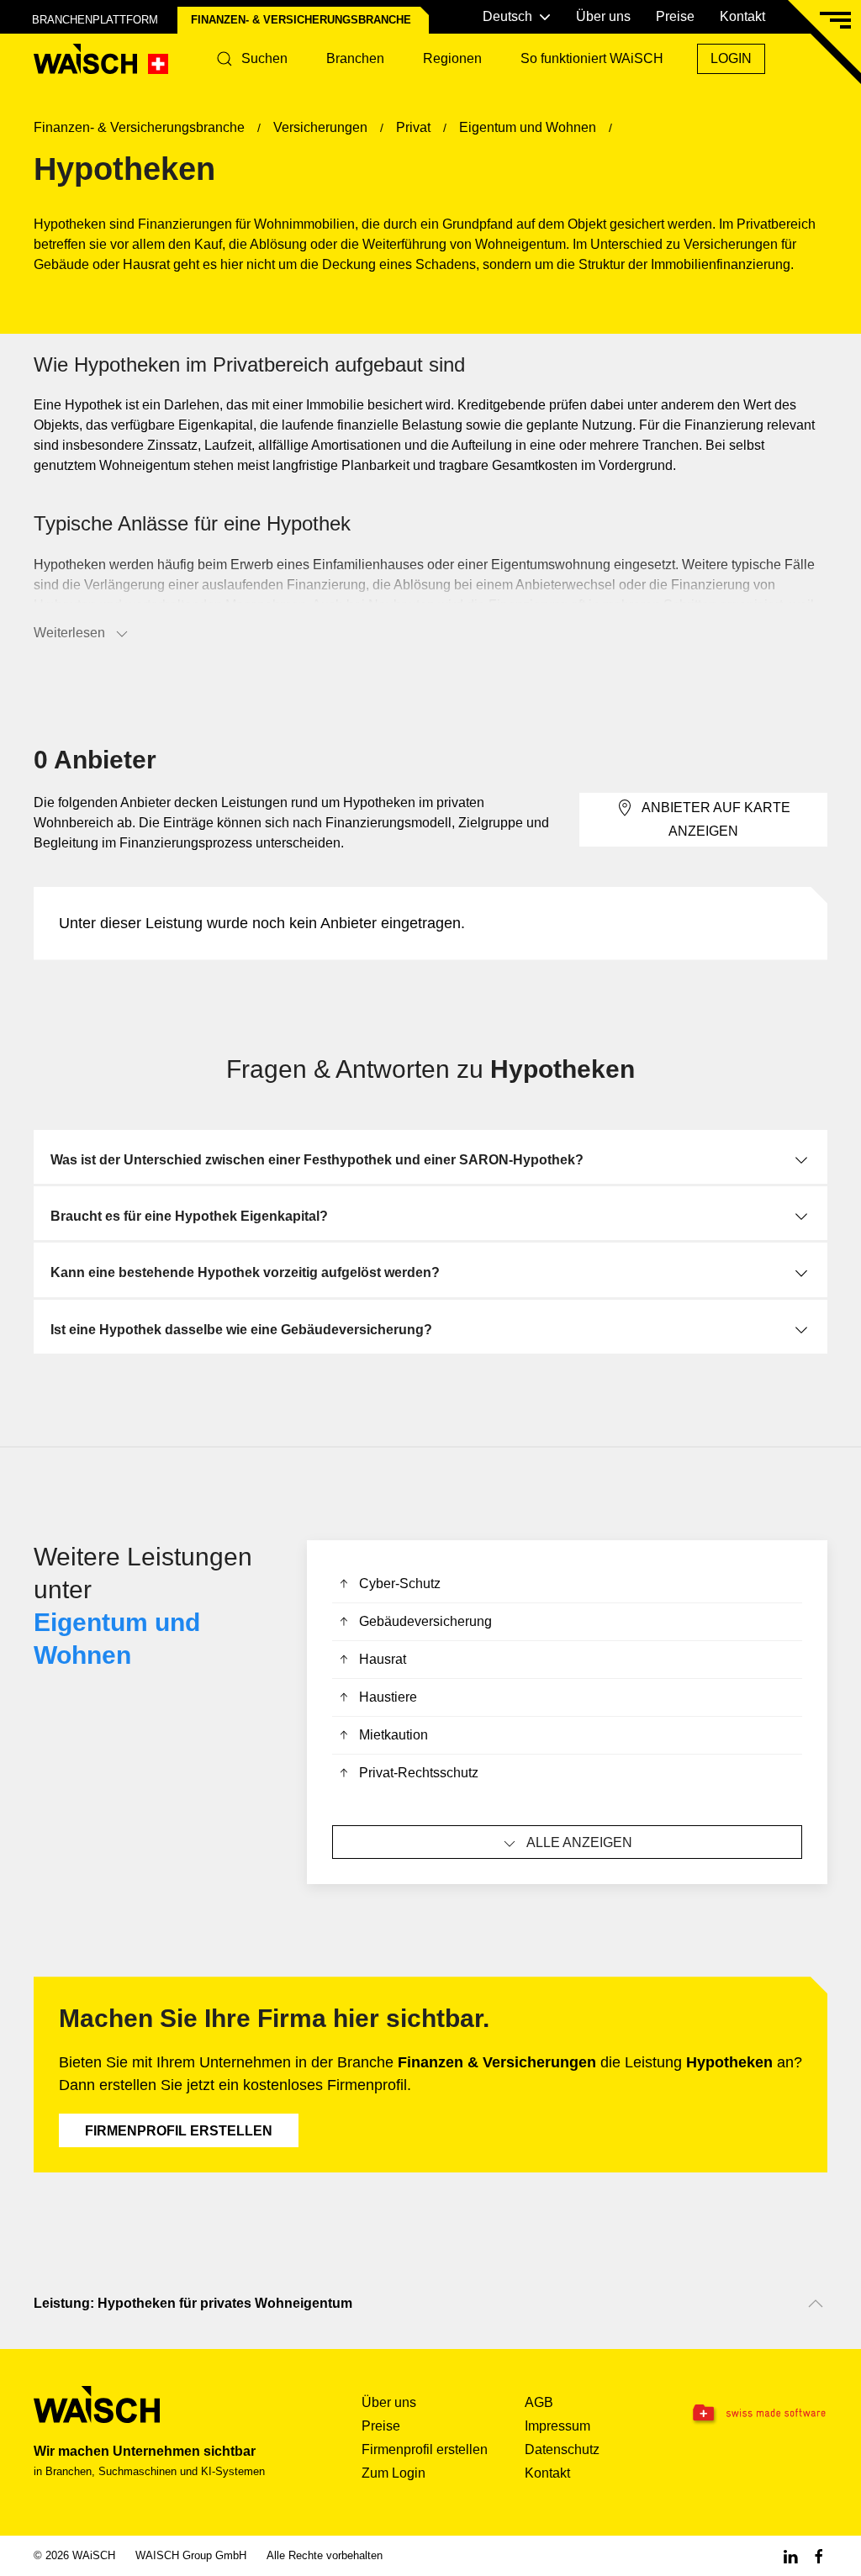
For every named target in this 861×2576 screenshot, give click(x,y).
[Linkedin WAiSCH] (790, 2555)
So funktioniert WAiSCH (592, 58)
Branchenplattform (95, 20)
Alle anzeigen (579, 1842)
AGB (539, 2402)
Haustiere (388, 1697)
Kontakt (742, 16)
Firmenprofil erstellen (179, 2131)
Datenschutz (562, 2449)
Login (731, 58)
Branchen (355, 58)
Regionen (452, 58)
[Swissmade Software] (758, 2414)
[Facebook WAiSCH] (819, 2555)
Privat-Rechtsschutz (419, 1773)
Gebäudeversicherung (425, 1621)
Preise (675, 16)
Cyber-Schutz (400, 1584)
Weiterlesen (69, 633)
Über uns (603, 16)
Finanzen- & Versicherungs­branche (301, 20)
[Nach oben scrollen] (816, 2304)
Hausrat (383, 1659)
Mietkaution (394, 1735)
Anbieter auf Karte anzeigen (716, 819)
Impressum (557, 2426)
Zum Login (394, 2473)
